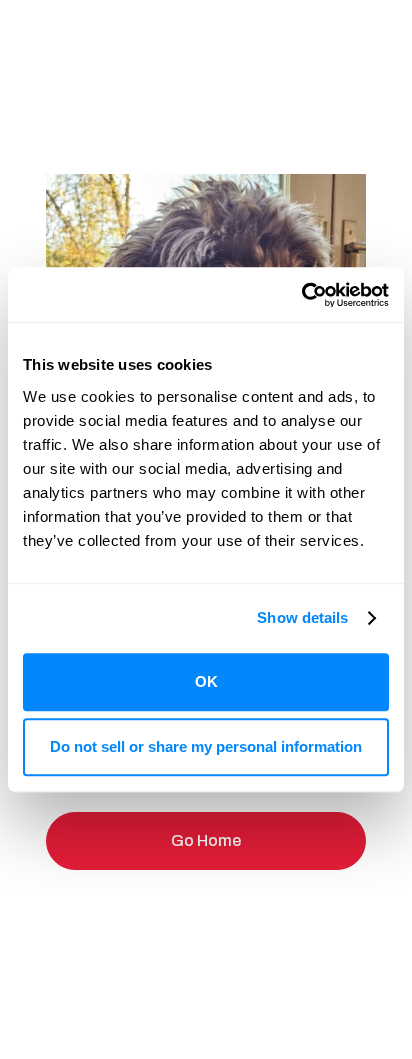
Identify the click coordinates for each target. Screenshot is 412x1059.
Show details (302, 617)
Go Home (206, 840)
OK (206, 681)
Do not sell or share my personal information (206, 746)
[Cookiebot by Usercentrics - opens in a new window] (301, 295)
